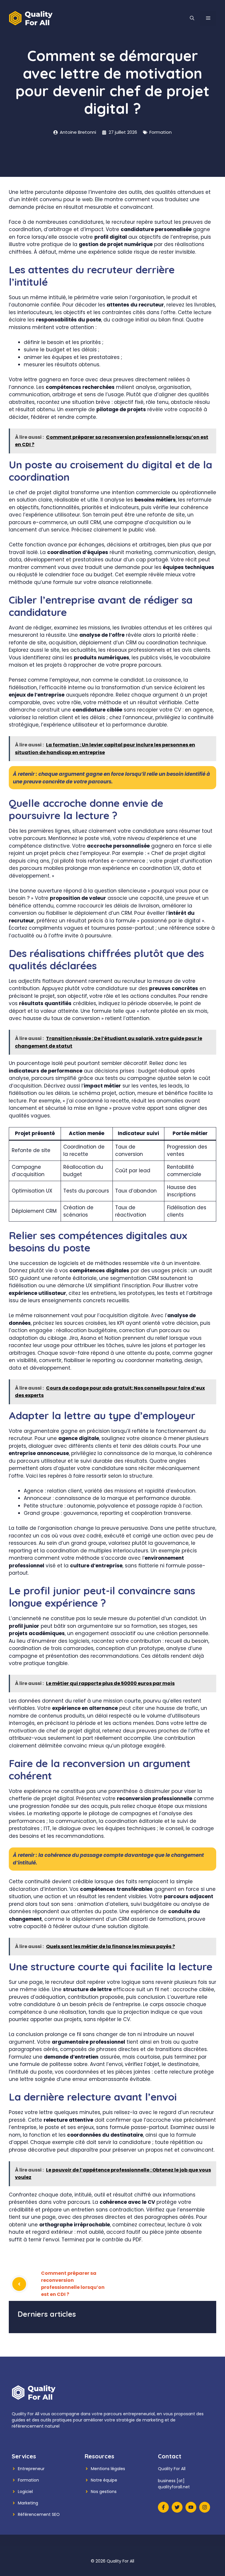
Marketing (28, 2503)
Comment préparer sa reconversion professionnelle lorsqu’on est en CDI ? (73, 2284)
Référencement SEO (39, 2514)
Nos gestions (104, 2492)
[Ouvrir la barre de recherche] (192, 18)
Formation (161, 132)
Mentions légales (108, 2469)
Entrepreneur (31, 2469)
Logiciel (25, 2492)
